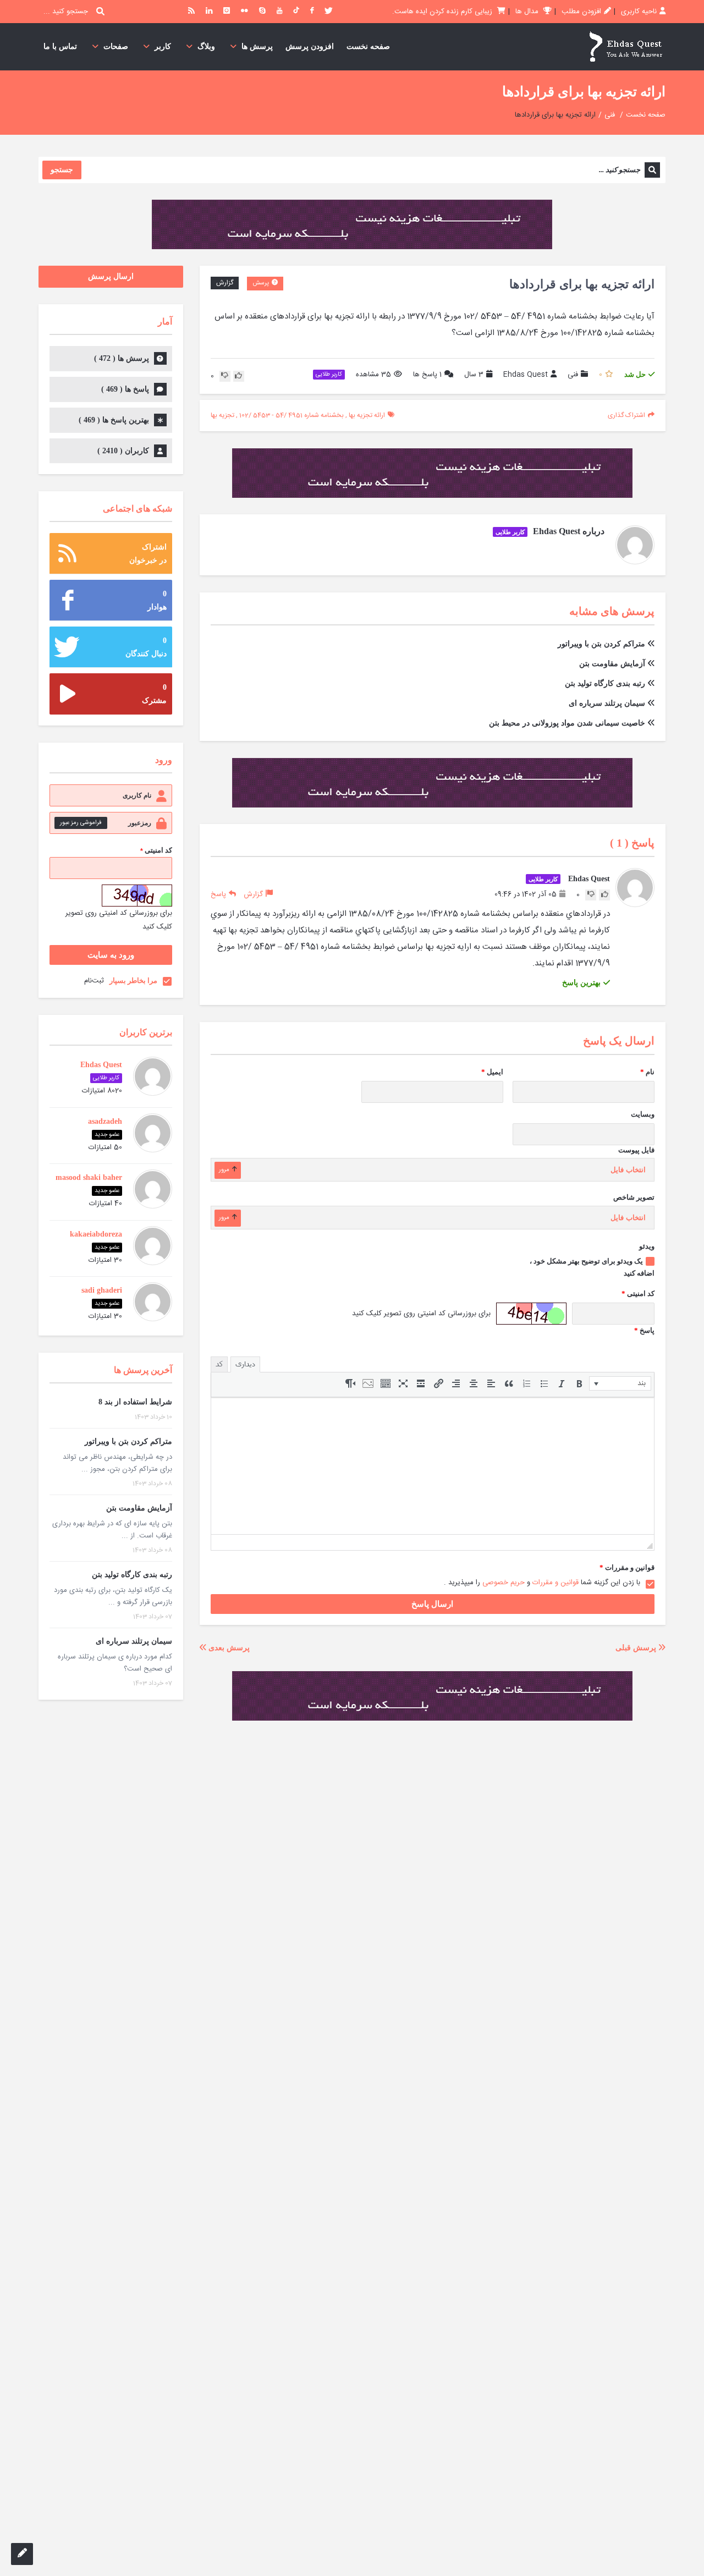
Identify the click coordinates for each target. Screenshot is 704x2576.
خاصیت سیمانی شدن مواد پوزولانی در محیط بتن (567, 723)
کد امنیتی (638, 1294)
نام (647, 1072)
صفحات (116, 46)
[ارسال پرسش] (22, 2554)
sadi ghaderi (102, 1290)
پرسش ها (257, 46)
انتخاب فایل (628, 1170)
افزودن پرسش (310, 46)
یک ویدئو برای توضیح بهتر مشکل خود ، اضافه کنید (592, 1267)
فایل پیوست (636, 1150)
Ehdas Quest (526, 375)
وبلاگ (206, 46)
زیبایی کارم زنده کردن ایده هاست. (443, 12)
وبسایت (643, 1114)
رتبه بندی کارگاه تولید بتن (605, 683)
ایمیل (492, 1072)
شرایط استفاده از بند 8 (135, 1402)
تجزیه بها (222, 415)
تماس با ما (60, 46)
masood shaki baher (89, 1177)
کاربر (163, 46)
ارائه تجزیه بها (367, 415)
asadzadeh (105, 1121)
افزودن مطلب (581, 12)
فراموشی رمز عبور (81, 823)
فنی (610, 115)
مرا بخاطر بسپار (133, 981)
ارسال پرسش (111, 276)
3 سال (474, 375)
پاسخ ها (427, 375)
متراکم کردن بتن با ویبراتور (601, 644)
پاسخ (218, 894)
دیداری (245, 1364)
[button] (620, 1383)
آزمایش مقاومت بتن (612, 664)
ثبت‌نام (94, 981)
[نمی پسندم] (225, 376)
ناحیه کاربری (639, 12)
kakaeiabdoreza (96, 1234)
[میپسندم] (239, 376)
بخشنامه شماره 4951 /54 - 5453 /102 (291, 415)
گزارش (225, 283)
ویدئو (647, 1246)
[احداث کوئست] (625, 47)
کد (219, 1364)
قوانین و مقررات (627, 1567)
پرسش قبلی (637, 1648)
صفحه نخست (368, 46)
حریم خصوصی (504, 1583)
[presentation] (620, 1383)
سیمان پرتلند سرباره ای (607, 703)
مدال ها (528, 12)
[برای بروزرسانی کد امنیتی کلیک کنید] (531, 1314)
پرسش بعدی (228, 1648)
